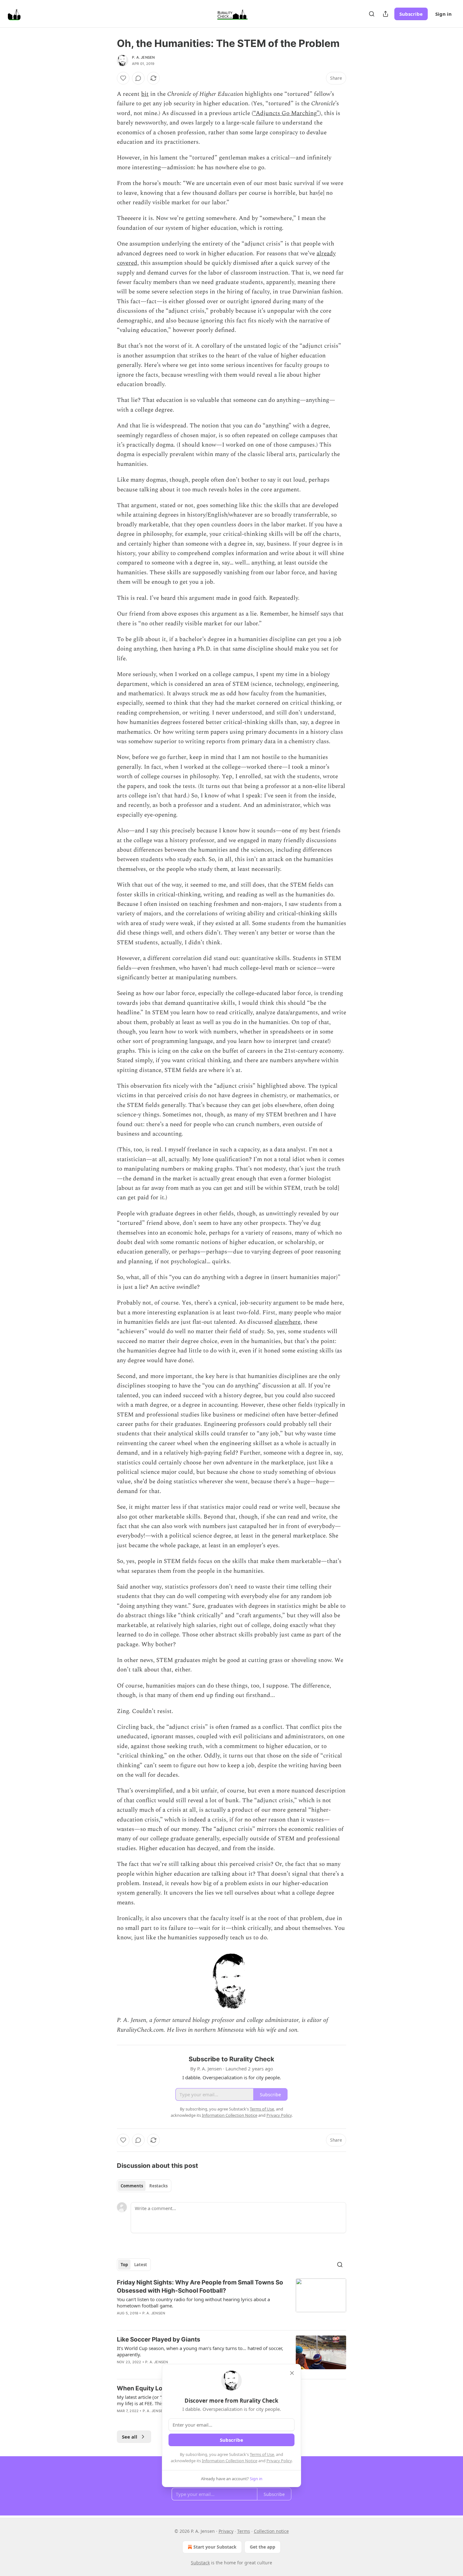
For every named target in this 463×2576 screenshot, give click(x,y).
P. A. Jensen (143, 57)
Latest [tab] (141, 2265)
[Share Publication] (386, 14)
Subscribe (411, 14)
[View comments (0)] (138, 78)
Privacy (226, 2531)
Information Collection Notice (230, 2461)
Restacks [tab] (158, 2186)
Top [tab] (124, 2265)
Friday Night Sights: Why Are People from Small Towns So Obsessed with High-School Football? (200, 2287)
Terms (244, 2531)
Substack (200, 2563)
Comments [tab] (132, 2186)
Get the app (263, 2547)
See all (130, 2437)
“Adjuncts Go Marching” (286, 113)
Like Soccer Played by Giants (159, 2339)
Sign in (443, 14)
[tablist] (144, 2186)
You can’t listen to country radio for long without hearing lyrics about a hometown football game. (193, 2302)
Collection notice (271, 2531)
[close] (292, 2373)
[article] (231, 2302)
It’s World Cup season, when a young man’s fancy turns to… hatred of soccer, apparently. (200, 2351)
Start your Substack (215, 2547)
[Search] (372, 14)
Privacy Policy (279, 2461)
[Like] (123, 78)
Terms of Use (262, 2454)
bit (145, 94)
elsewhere (287, 1322)
